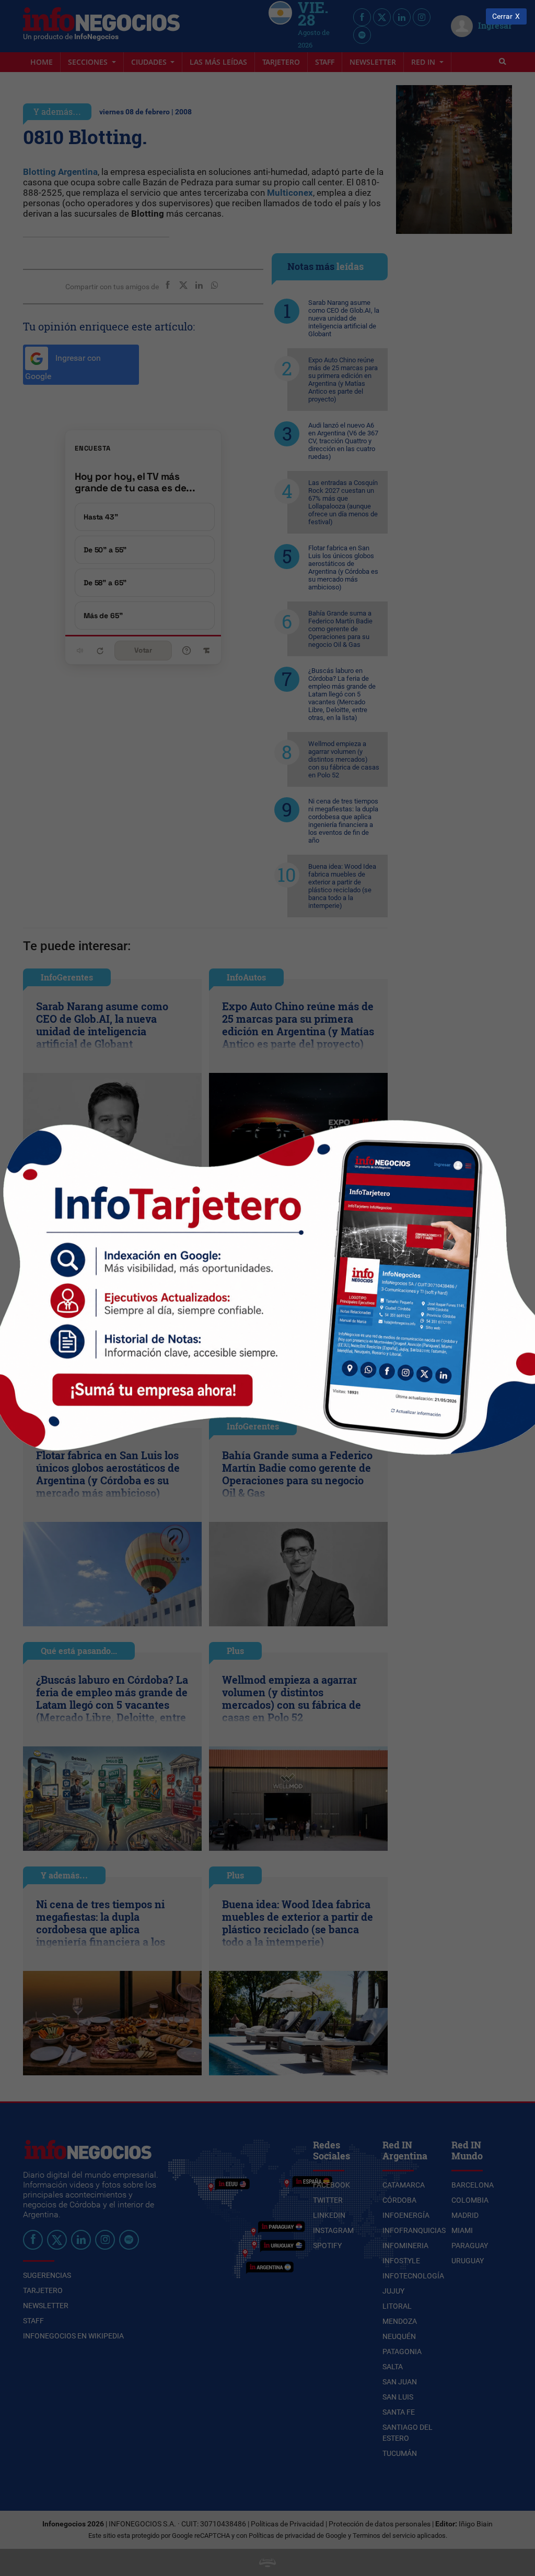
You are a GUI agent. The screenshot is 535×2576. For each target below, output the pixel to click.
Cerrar (502, 16)
